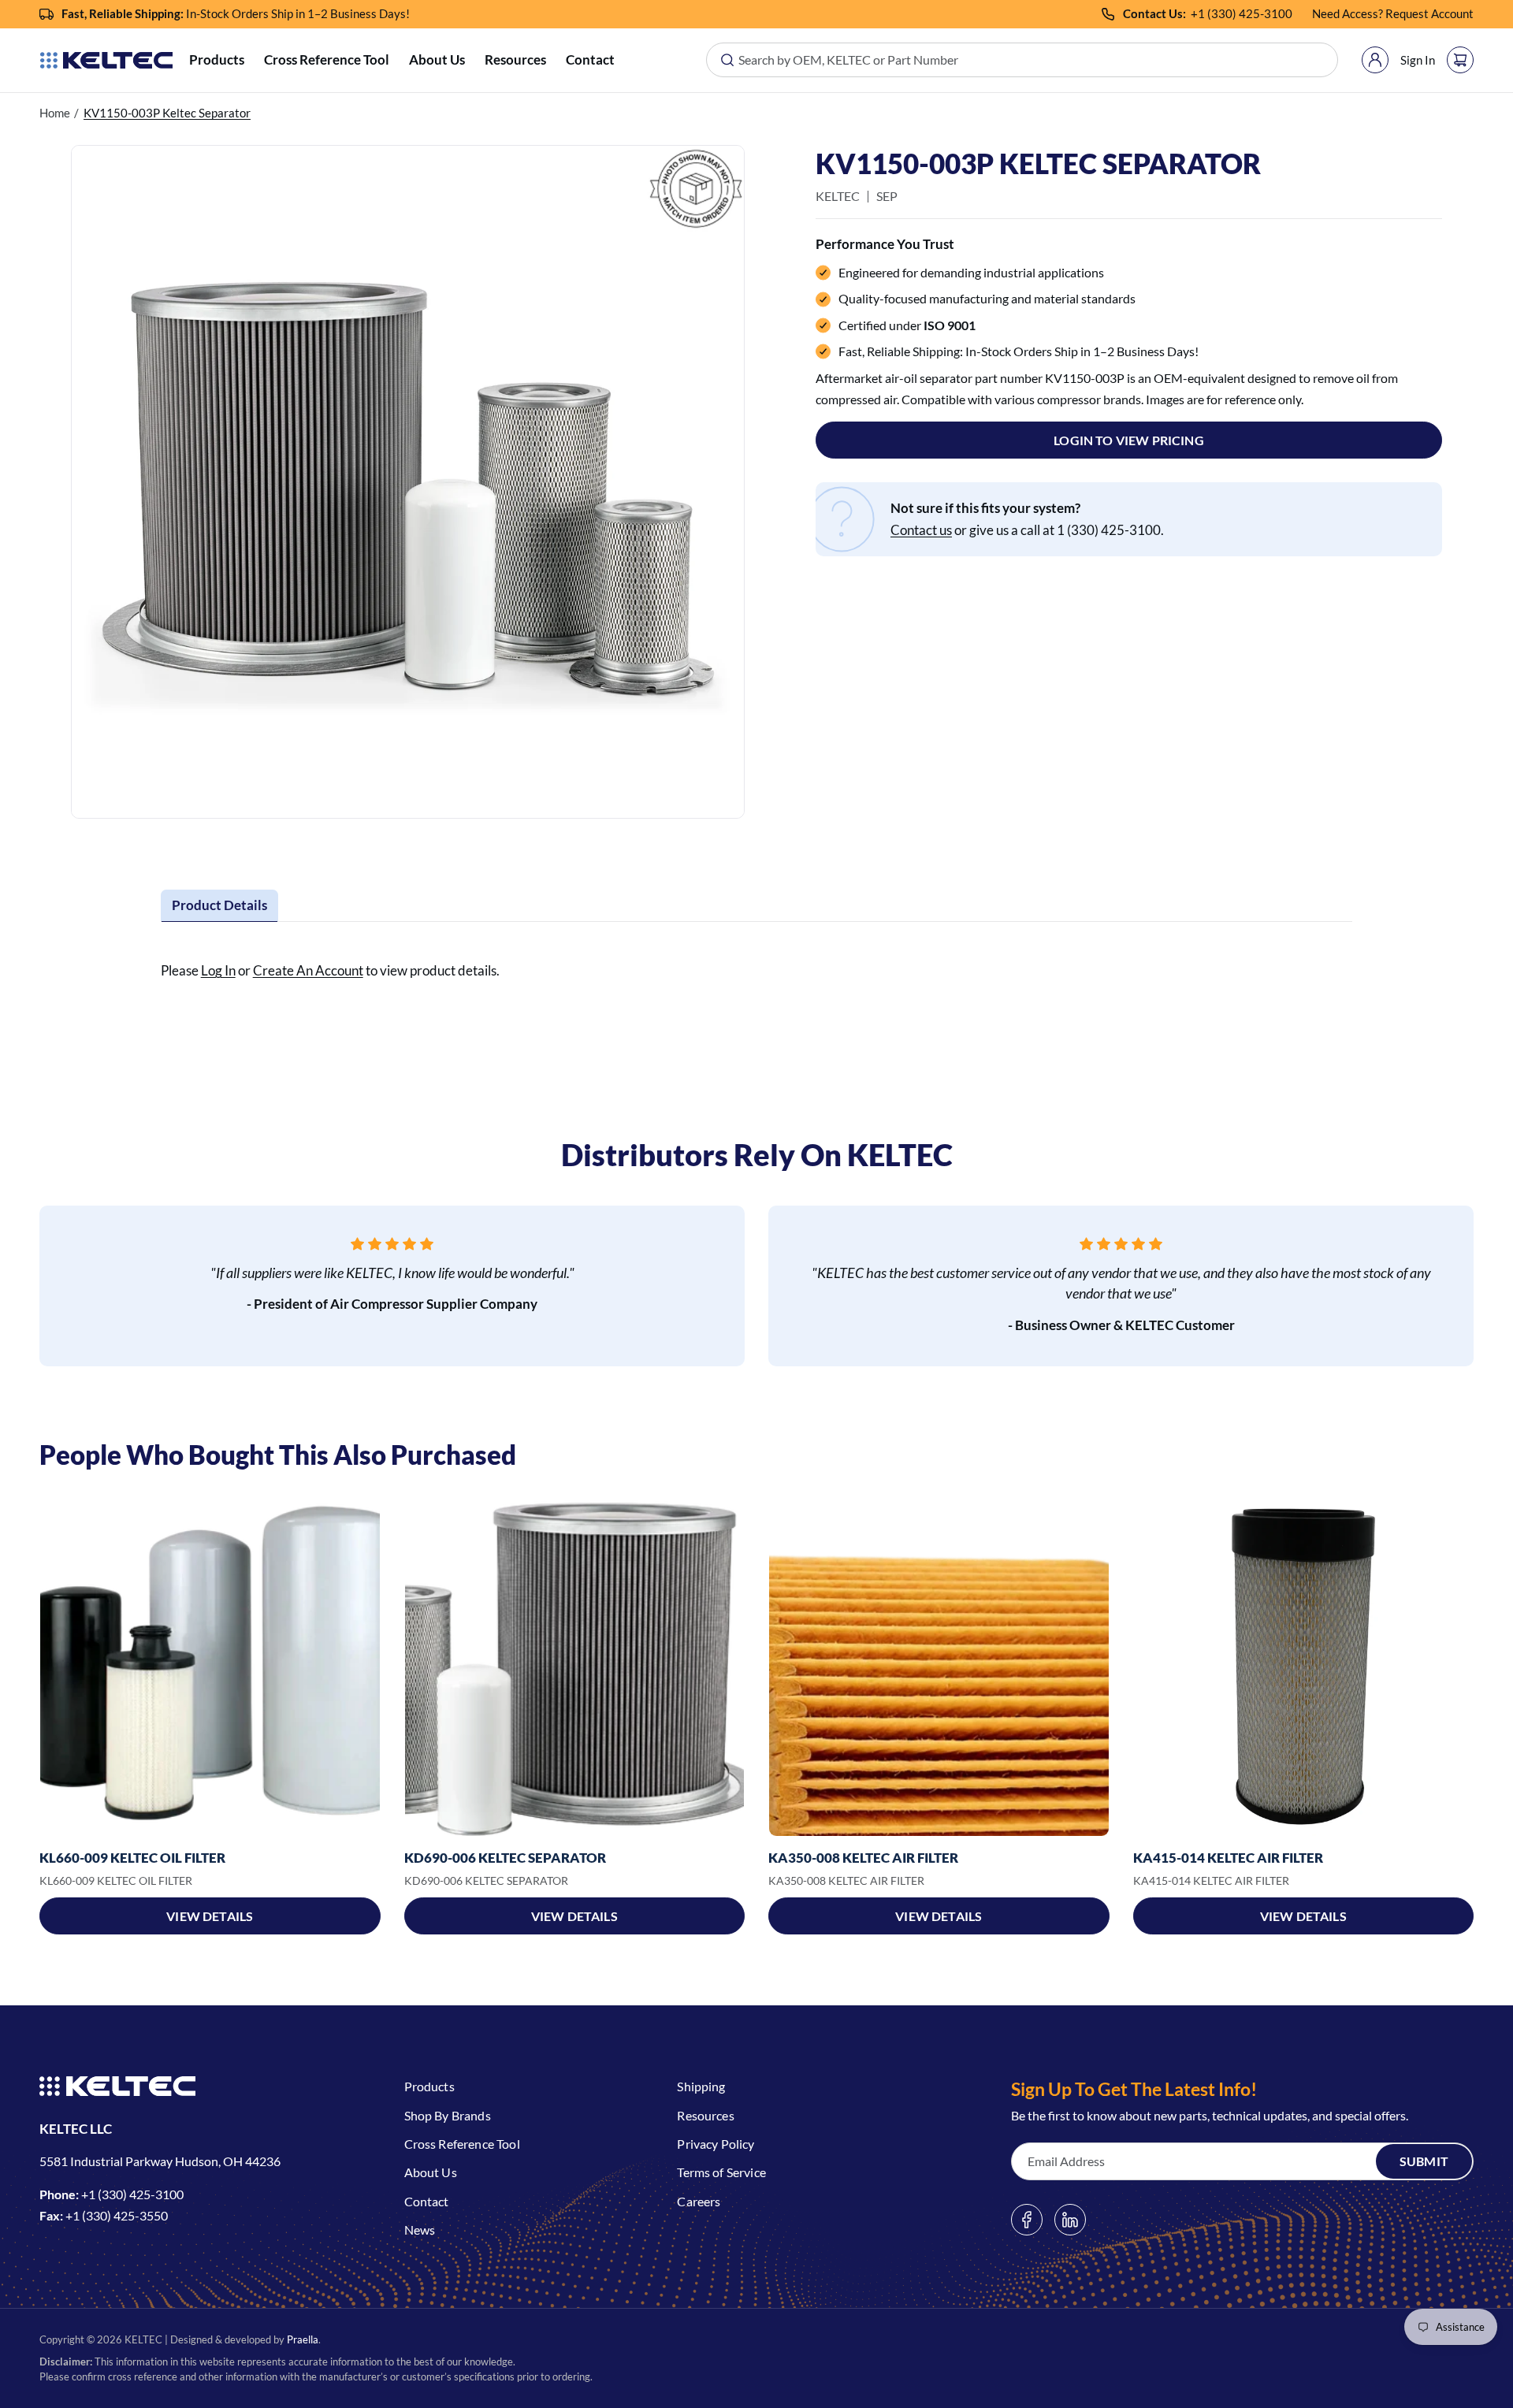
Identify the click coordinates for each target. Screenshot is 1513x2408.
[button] (217, 60)
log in (218, 970)
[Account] (1375, 60)
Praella (303, 2339)
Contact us (921, 530)
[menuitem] (217, 60)
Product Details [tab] (219, 905)
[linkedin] (1070, 2220)
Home (55, 113)
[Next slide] (1474, 1667)
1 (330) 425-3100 (1245, 13)
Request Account (1429, 13)
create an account (308, 970)
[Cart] (1460, 60)
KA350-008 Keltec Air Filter (863, 1858)
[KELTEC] (106, 60)
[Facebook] (1027, 2220)
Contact (590, 59)
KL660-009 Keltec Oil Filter (132, 1858)
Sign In (1418, 60)
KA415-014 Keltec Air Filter (1228, 1858)
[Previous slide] (39, 1667)
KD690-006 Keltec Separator (505, 1858)
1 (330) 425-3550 (120, 2215)
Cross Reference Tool (327, 59)
